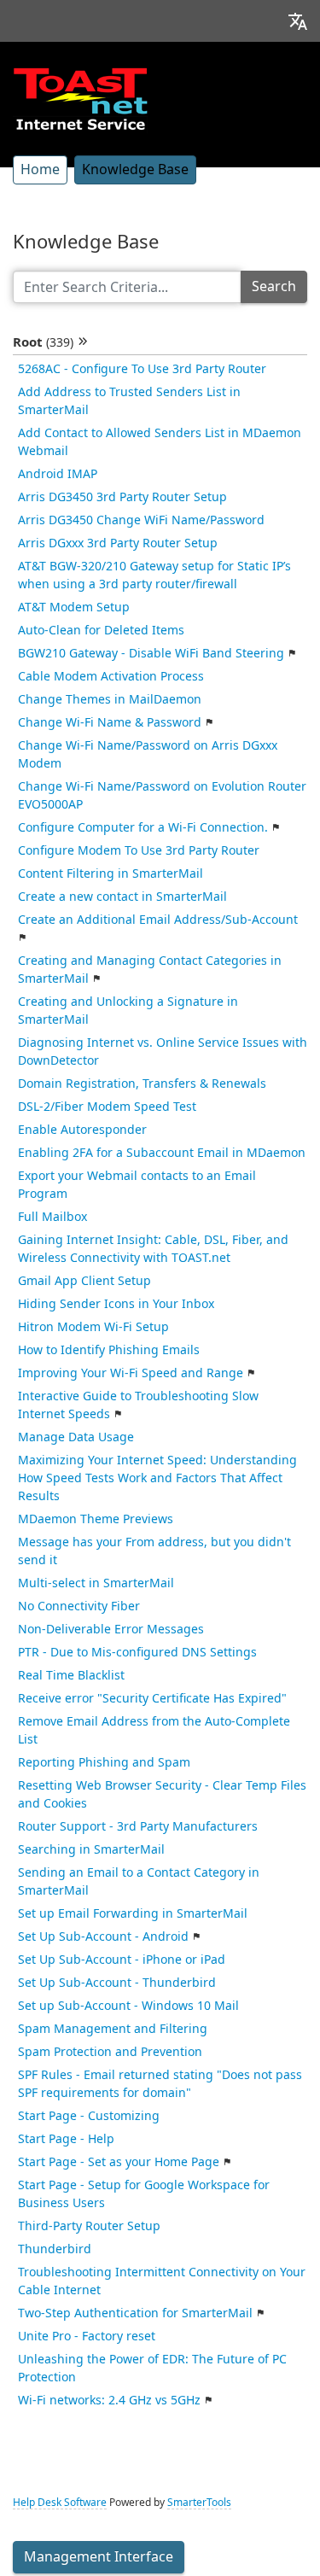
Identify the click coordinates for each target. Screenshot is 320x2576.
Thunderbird (55, 2249)
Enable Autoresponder (82, 1130)
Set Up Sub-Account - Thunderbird (117, 1983)
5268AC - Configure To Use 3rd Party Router (142, 369)
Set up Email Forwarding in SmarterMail (133, 1913)
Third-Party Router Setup (89, 2226)
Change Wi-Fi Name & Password (110, 722)
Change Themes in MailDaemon (110, 699)
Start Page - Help (66, 2139)
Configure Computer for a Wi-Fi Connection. (143, 827)
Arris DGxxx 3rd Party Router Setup (118, 543)
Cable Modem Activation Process (111, 676)
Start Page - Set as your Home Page (119, 2162)
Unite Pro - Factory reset (87, 2336)
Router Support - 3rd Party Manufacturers (138, 1826)
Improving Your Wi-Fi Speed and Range (131, 1373)
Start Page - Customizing (89, 2116)
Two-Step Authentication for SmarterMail (135, 2313)
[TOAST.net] (80, 98)
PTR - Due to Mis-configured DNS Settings (137, 1652)
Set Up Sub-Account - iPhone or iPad (122, 1960)
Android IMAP (58, 474)
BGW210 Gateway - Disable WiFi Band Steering (151, 653)
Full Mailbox (52, 1217)
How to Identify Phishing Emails (109, 1350)
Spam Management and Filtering (113, 2029)
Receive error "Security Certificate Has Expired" (152, 1698)
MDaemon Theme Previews (96, 1519)
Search (274, 286)
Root (43, 342)
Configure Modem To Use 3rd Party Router (139, 850)
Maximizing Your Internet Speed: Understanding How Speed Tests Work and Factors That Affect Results (157, 1478)
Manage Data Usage (76, 1437)
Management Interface (99, 2557)
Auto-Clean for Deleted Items (101, 630)
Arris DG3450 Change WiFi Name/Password (141, 520)
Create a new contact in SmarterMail (122, 897)
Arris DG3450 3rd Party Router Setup (122, 497)
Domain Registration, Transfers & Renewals (142, 1084)
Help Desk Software (60, 2503)
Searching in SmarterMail (91, 1849)
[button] (298, 21)
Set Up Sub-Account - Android (103, 1936)
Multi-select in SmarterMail (96, 1583)
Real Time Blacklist (71, 1675)
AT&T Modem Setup (74, 607)
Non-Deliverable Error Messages (111, 1629)
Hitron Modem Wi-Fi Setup (93, 1327)
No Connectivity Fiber (79, 1606)
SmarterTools (199, 2503)
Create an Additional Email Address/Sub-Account (158, 920)
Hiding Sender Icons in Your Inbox (116, 1304)
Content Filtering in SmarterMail (111, 873)
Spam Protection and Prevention (110, 2052)
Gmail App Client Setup (84, 1281)
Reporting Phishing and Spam (104, 1762)
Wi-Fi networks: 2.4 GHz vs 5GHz (109, 2400)
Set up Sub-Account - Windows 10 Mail (128, 2006)
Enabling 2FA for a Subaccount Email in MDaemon (162, 1153)
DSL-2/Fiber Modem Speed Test (107, 1107)
